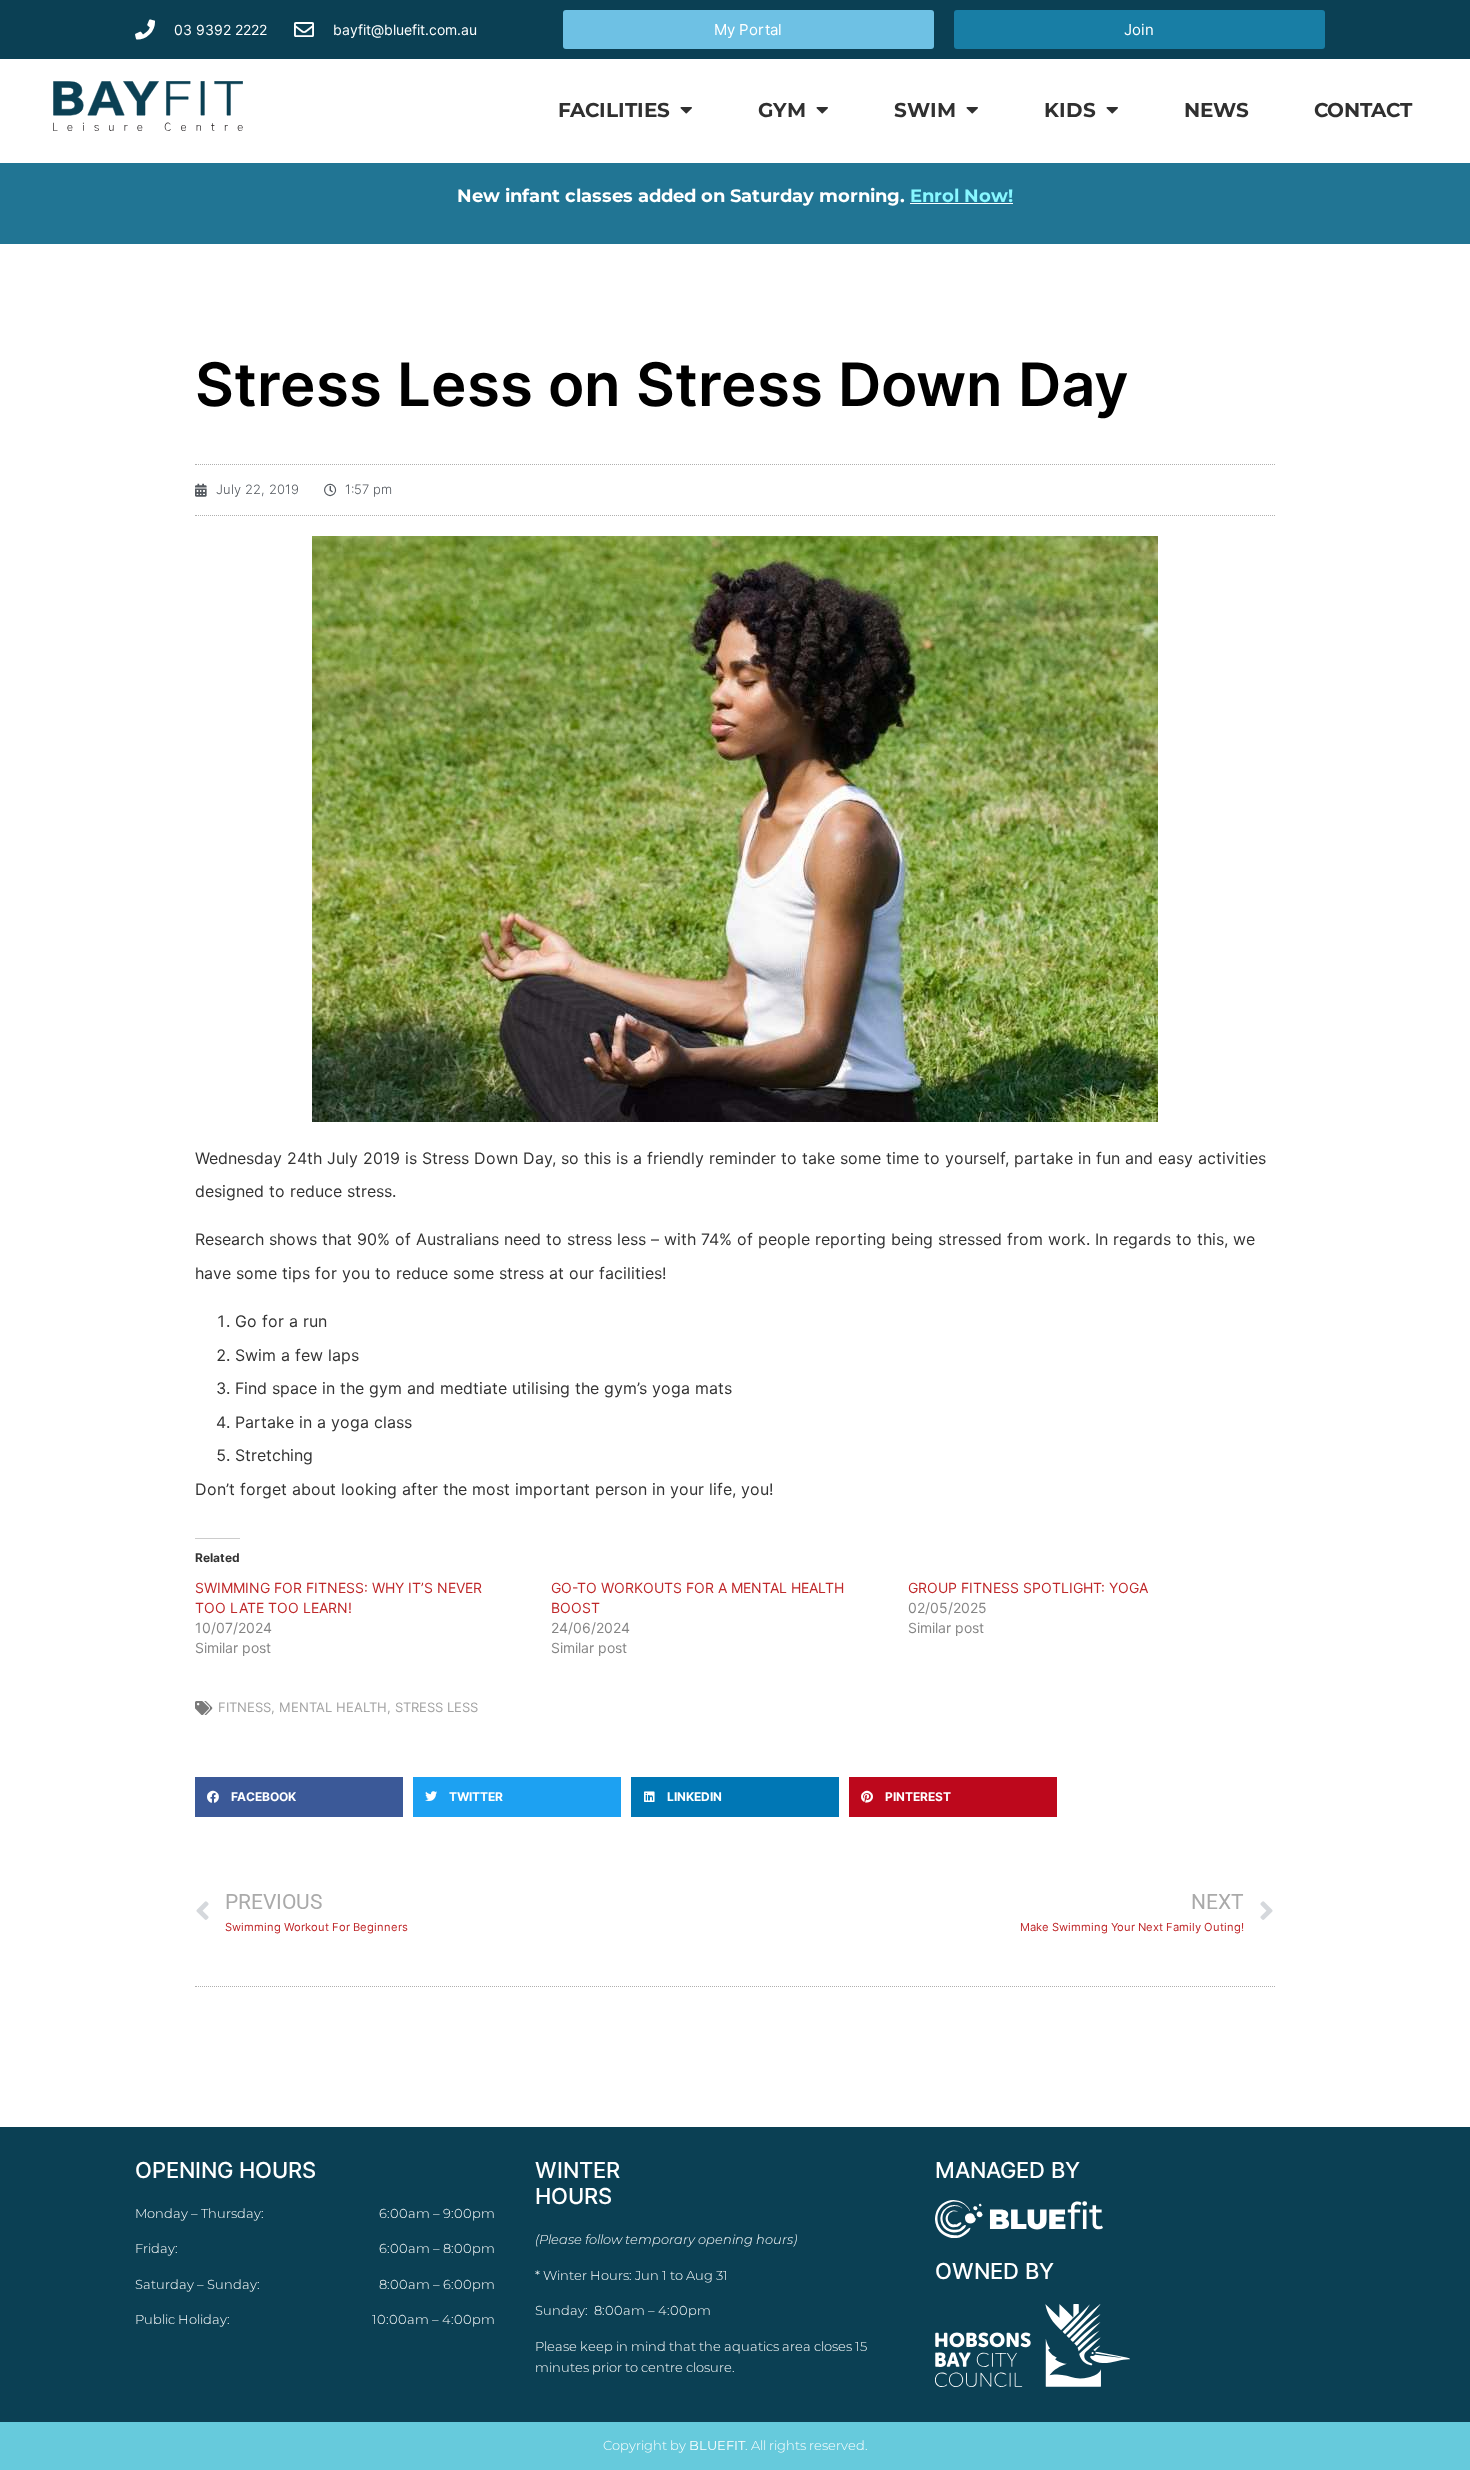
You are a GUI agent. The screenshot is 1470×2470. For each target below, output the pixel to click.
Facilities (614, 110)
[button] (299, 1797)
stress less (436, 1707)
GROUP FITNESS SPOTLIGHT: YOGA (1028, 1587)
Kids (1070, 110)
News (1216, 110)
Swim (925, 110)
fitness (244, 1707)
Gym (782, 110)
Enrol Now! (961, 196)
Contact (1363, 110)
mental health (333, 1707)
